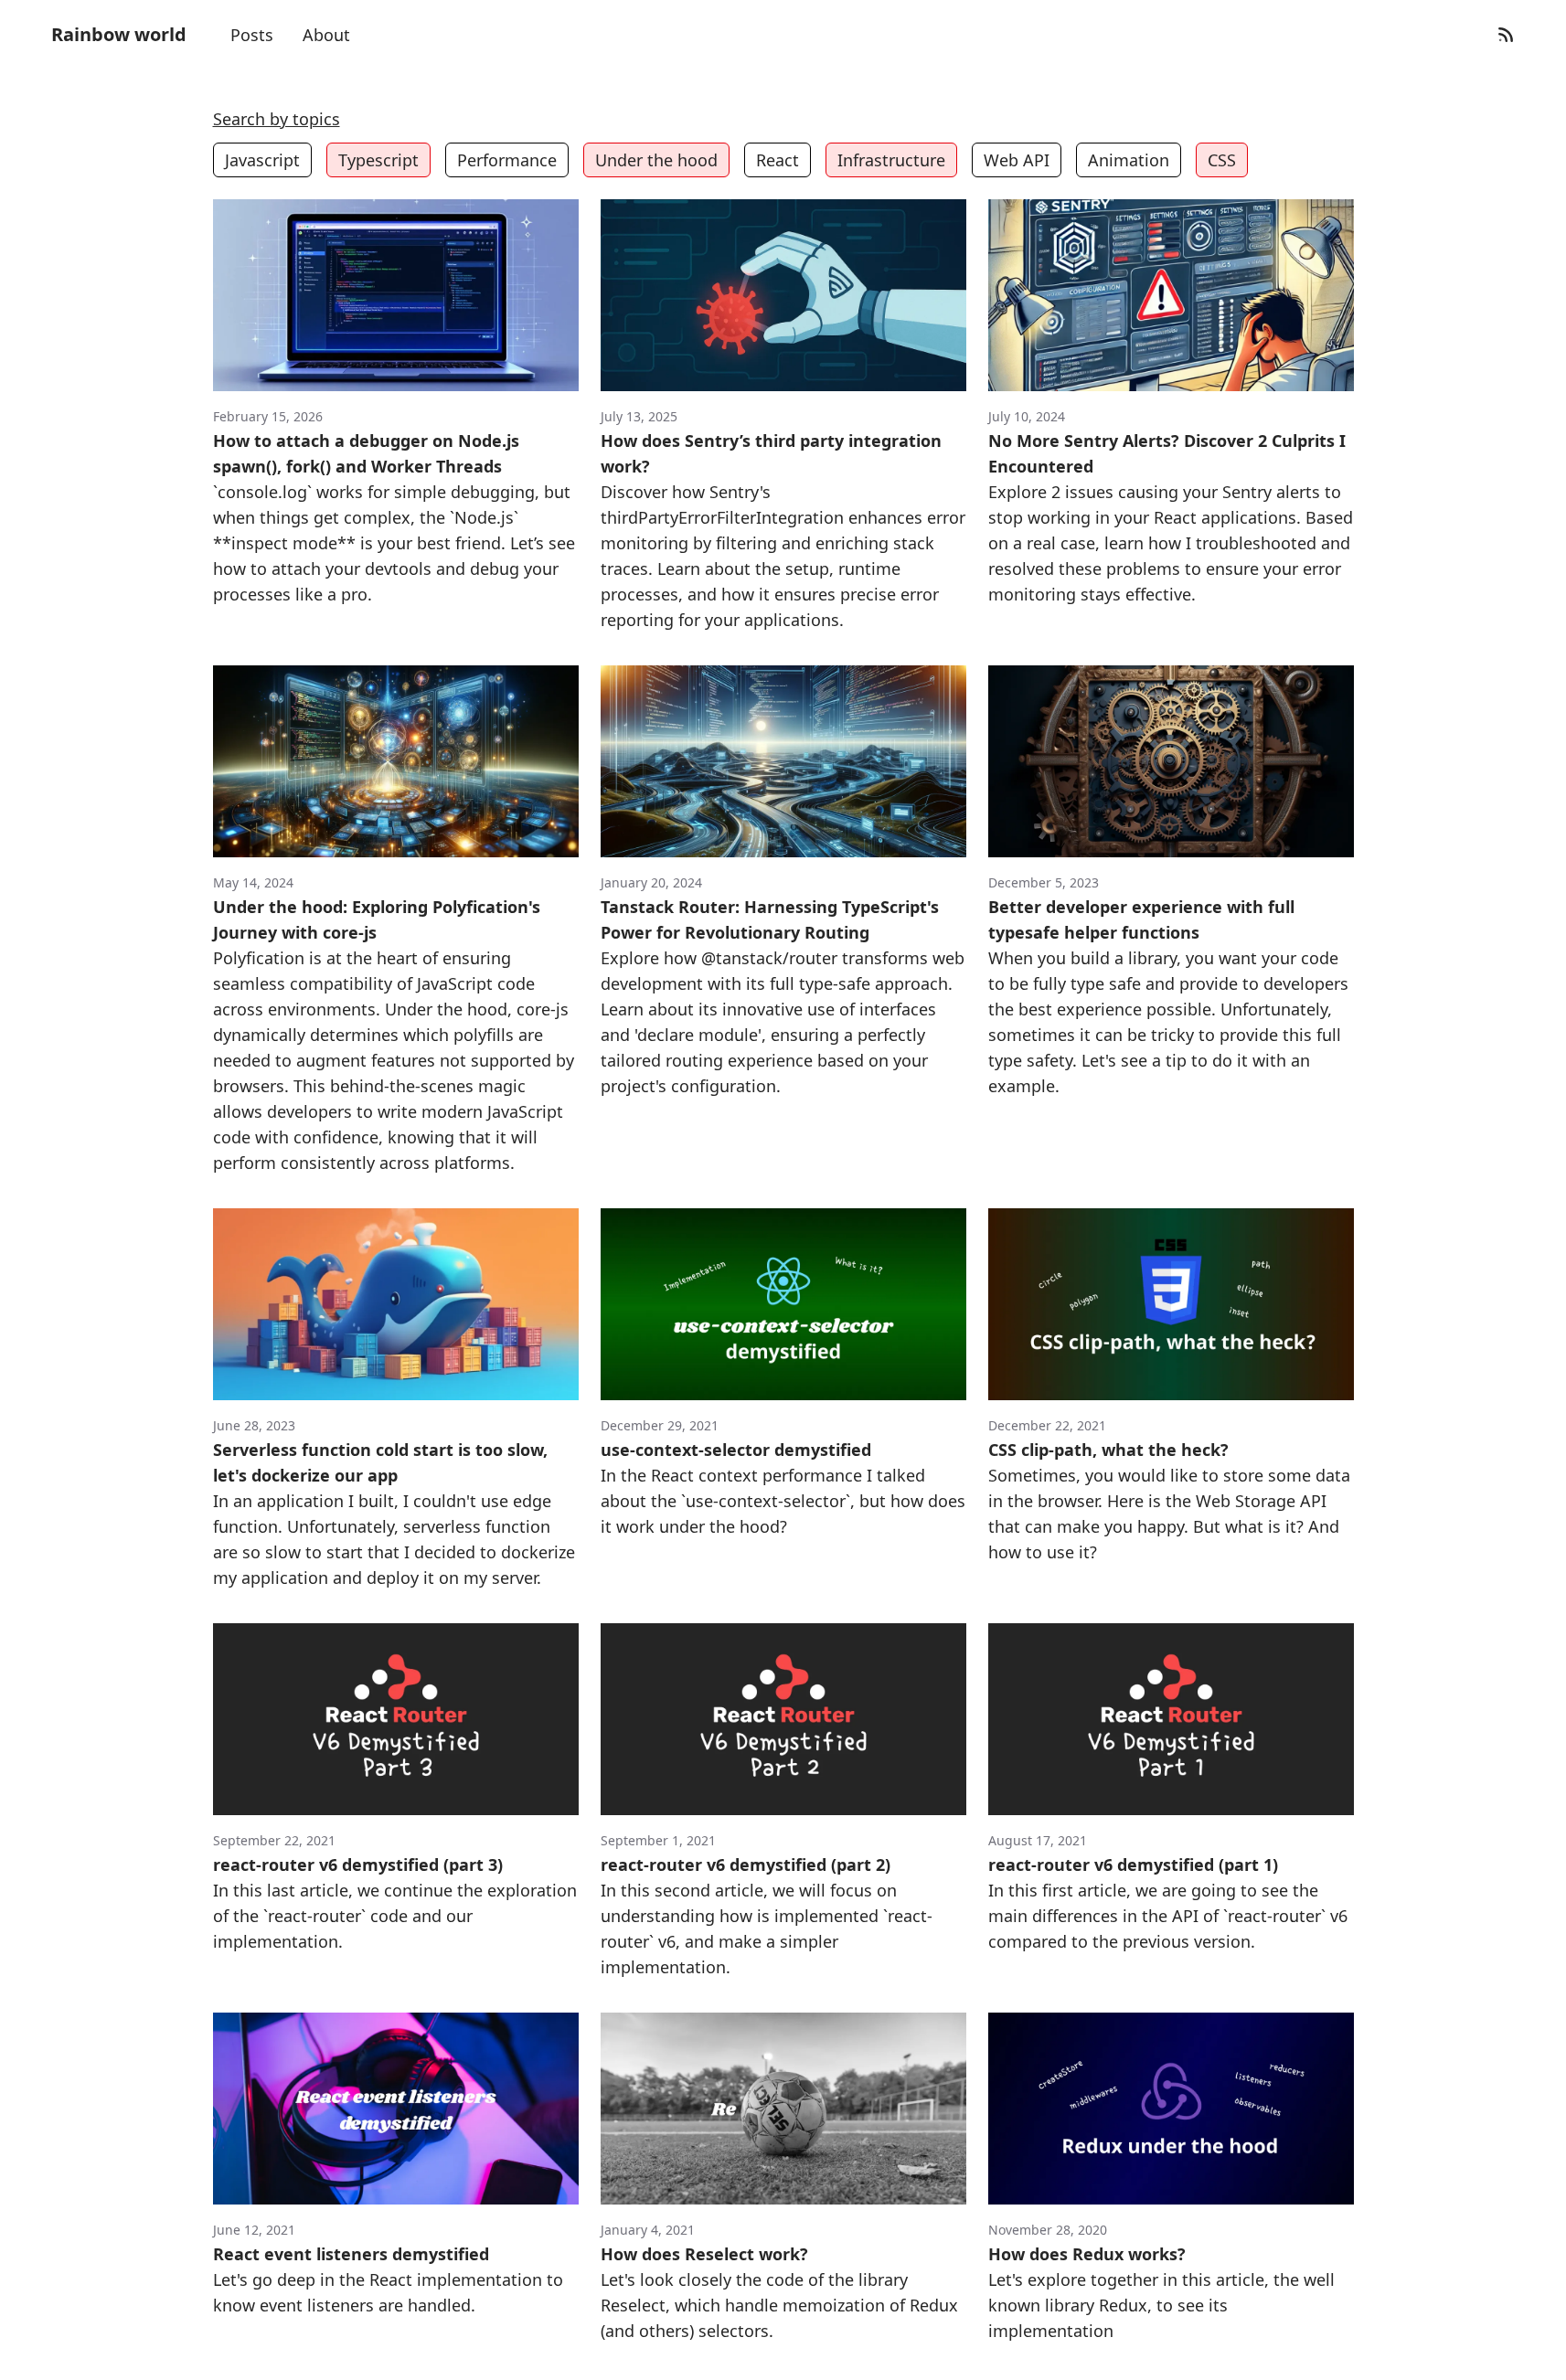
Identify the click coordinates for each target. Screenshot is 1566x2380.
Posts (252, 35)
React (778, 160)
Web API (1017, 160)
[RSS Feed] (1506, 35)
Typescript (378, 160)
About (326, 35)
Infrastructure (891, 160)
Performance (507, 160)
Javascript (262, 160)
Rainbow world (119, 34)
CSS (1222, 160)
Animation (1129, 160)
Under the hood (656, 160)
